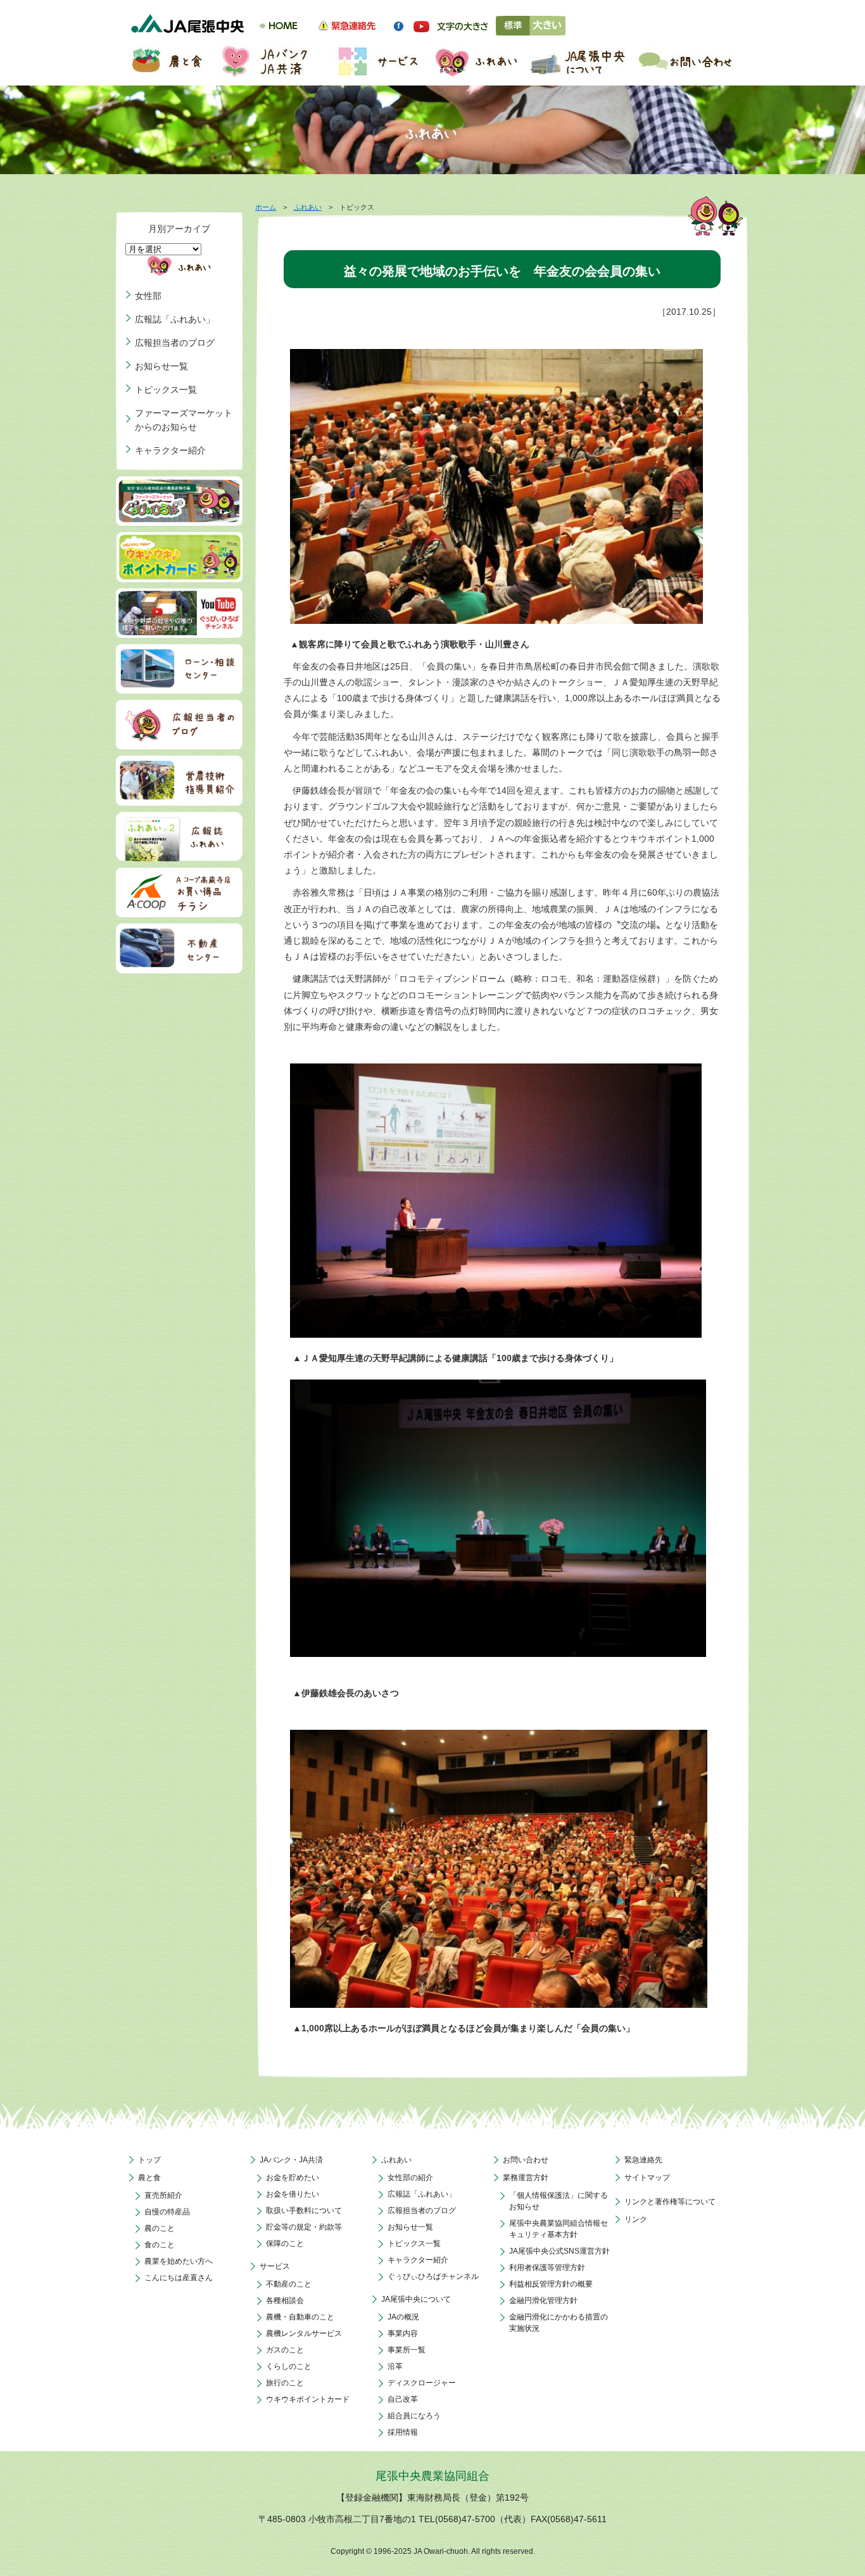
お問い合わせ (526, 2160)
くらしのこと (289, 2366)
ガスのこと (285, 2350)
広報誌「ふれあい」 (175, 319)
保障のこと (285, 2243)
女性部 (148, 296)
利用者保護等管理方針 (547, 2268)
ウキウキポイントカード (308, 2399)
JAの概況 (403, 2317)
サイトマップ (647, 2178)
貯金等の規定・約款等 (304, 2227)
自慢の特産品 (167, 2212)
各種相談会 (285, 2300)
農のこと (160, 2228)
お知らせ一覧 (161, 366)
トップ (149, 2160)
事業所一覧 (407, 2350)
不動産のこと (289, 2284)
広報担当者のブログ (175, 343)
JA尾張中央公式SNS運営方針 (559, 2251)
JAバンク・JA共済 (291, 2160)
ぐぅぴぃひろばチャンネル (433, 2276)
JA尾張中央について (416, 2299)
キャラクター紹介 (170, 450)
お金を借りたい (293, 2194)
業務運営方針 (526, 2178)
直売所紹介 (163, 2195)
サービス (275, 2266)
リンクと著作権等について (670, 2202)
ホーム (266, 207)
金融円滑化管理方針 (543, 2300)
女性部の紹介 (410, 2178)
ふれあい (308, 207)
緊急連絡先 (643, 2160)
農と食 (149, 2178)
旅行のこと (285, 2383)
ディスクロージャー (422, 2383)
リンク (636, 2219)
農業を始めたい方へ (179, 2261)
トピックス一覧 (166, 390)
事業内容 (403, 2333)
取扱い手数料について (304, 2211)
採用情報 (403, 2432)
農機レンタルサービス (304, 2333)
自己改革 (403, 2399)
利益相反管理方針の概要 (551, 2284)
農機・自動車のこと (300, 2317)
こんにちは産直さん (179, 2278)
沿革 (395, 2366)
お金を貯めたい (293, 2178)
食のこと (160, 2245)
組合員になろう (414, 2416)
